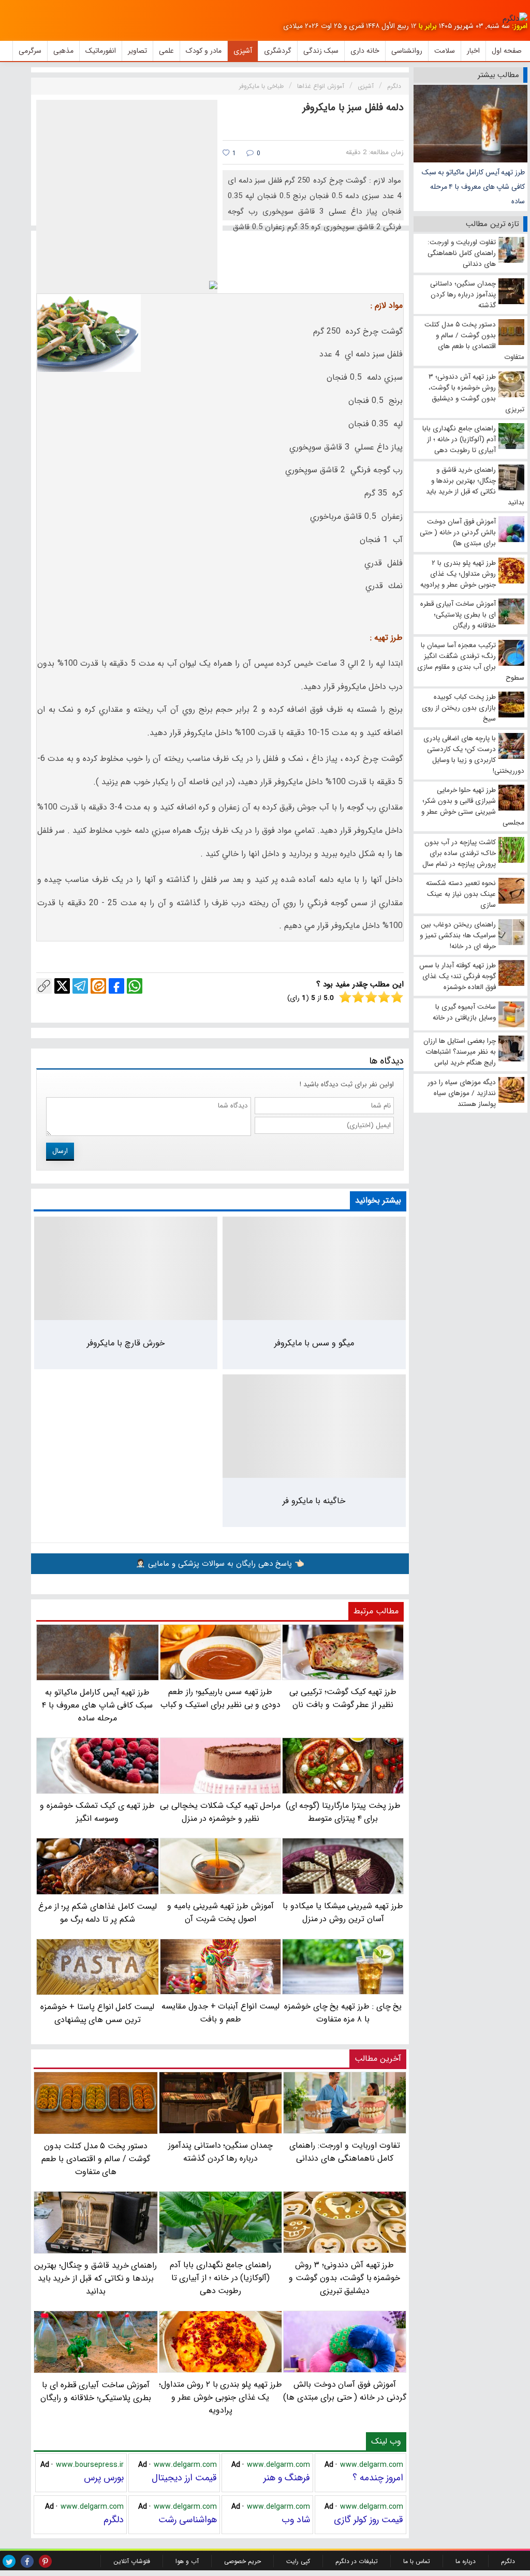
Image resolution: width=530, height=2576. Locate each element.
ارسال (60, 1151)
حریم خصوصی (242, 2561)
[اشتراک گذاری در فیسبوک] (116, 986)
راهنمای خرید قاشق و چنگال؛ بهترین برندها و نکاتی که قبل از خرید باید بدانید (95, 2278)
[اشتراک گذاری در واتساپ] (135, 986)
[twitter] (9, 2561)
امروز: (520, 26)
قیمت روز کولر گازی (369, 2520)
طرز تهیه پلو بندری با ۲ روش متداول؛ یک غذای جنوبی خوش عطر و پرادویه (220, 2397)
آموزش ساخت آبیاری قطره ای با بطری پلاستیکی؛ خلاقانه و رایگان (95, 2391)
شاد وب (296, 2520)
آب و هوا (187, 2561)
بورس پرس (104, 2478)
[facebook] (27, 2561)
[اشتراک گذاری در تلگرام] (80, 986)
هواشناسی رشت (188, 2520)
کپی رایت (298, 2561)
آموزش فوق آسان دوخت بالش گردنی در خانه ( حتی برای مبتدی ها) (345, 2391)
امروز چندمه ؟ (378, 2478)
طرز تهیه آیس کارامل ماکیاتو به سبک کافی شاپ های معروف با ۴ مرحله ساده (473, 187)
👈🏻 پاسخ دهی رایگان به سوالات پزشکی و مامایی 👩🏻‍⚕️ (220, 1564)
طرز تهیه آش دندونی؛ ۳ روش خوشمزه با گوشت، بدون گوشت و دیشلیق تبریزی (344, 2278)
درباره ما (466, 2561)
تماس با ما (417, 2561)
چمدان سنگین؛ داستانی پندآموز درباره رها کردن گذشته (220, 2152)
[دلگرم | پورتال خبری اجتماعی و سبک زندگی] (515, 19)
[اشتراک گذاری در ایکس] (62, 986)
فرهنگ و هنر (287, 2478)
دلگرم (114, 2520)
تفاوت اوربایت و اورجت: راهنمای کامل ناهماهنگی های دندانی (344, 2152)
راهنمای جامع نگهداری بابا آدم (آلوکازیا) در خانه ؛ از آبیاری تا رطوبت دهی (220, 2278)
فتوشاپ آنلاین (132, 2561)
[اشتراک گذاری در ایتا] (98, 986)
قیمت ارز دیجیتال (184, 2478)
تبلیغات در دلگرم (357, 2561)
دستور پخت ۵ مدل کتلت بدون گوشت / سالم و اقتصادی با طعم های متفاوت (96, 2159)
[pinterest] (45, 2561)
